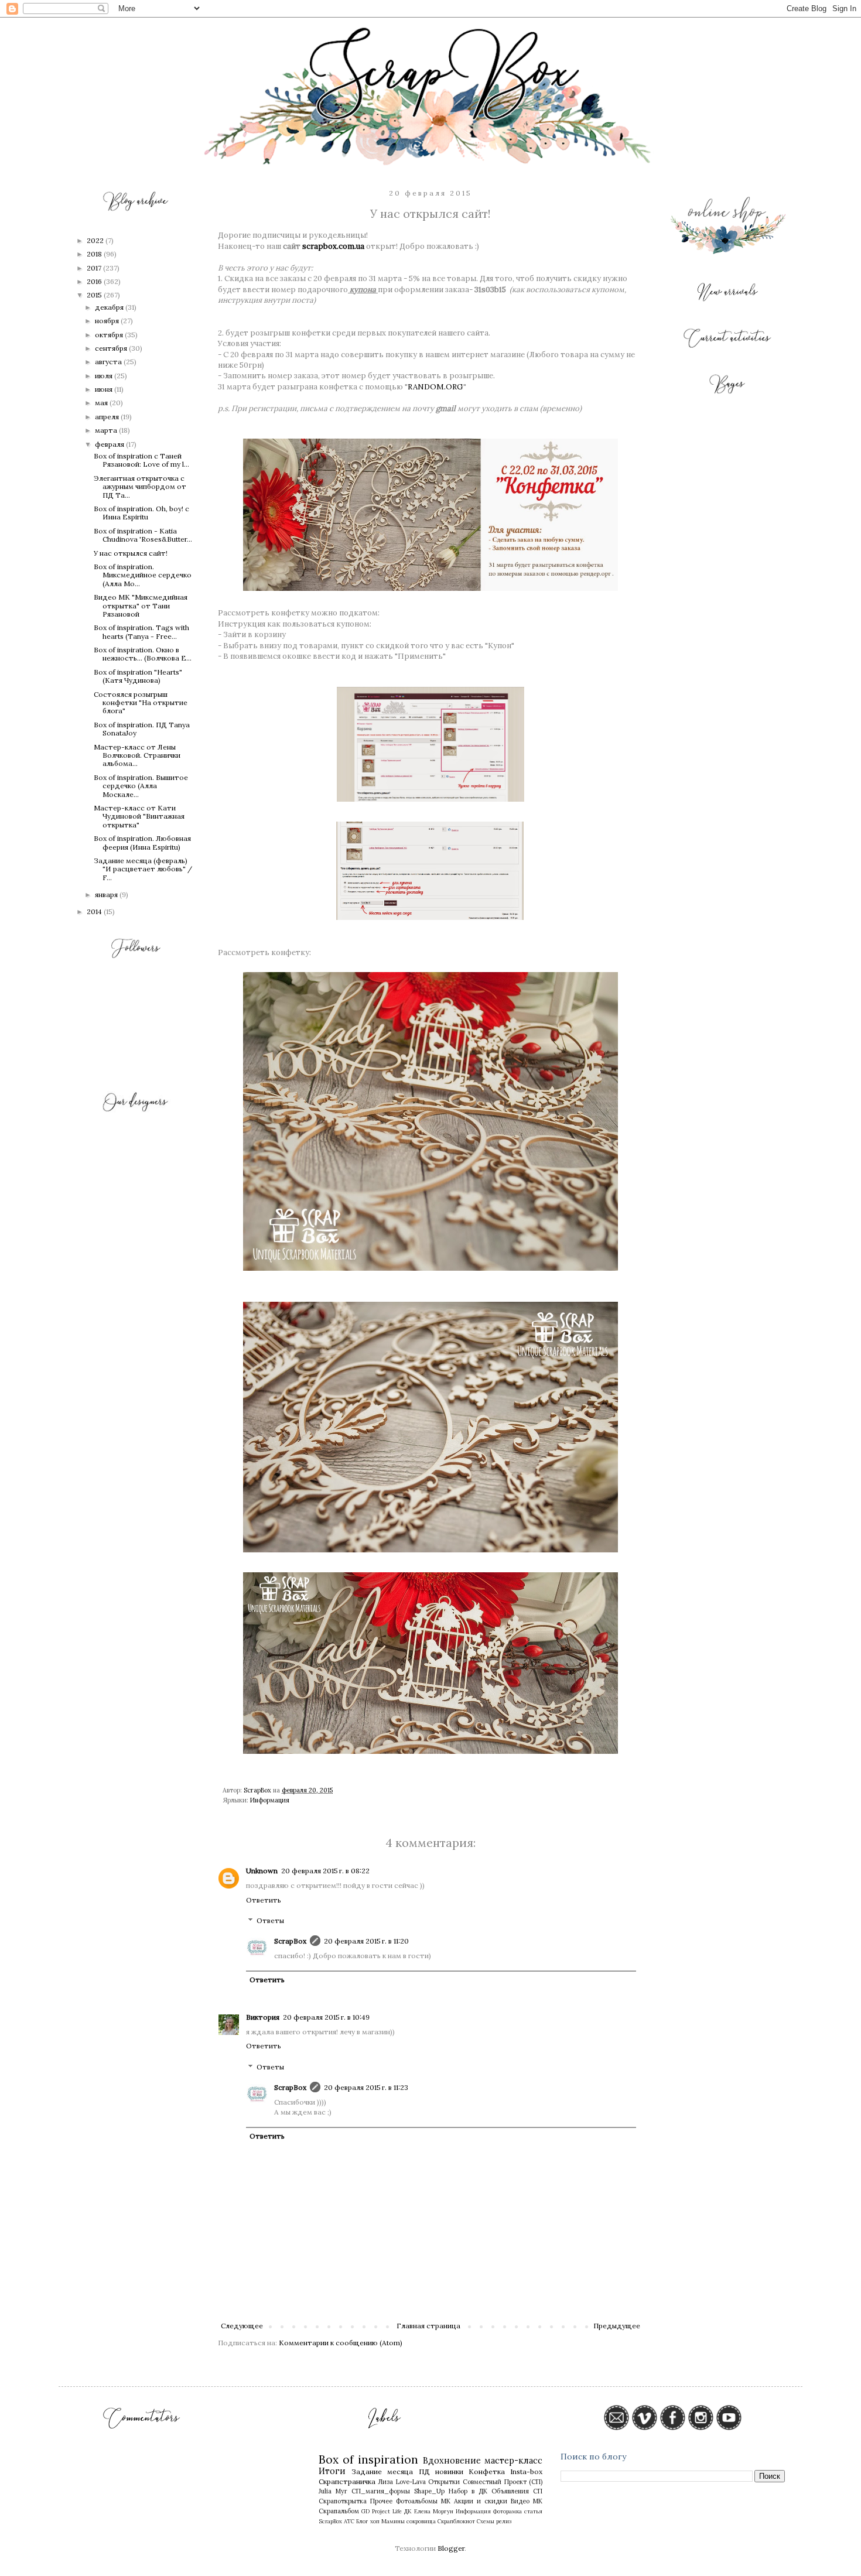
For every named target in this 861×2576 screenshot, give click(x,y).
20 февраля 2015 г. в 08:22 (325, 1871)
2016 (95, 281)
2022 (96, 240)
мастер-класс (513, 2461)
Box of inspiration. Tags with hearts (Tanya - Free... (141, 632)
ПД (424, 2471)
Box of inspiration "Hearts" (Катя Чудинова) (138, 676)
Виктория (263, 2017)
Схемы (486, 2521)
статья (533, 2511)
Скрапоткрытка (343, 2501)
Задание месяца (382, 2471)
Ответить (264, 1900)
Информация (270, 1800)
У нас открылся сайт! (131, 553)
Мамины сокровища (409, 2521)
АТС (349, 2521)
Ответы (270, 1921)
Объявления (510, 2491)
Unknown (262, 1871)
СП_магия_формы (381, 2491)
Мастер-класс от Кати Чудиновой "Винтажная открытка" (139, 816)
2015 (95, 295)
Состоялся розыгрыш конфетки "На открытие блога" (141, 703)
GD (365, 2511)
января (107, 894)
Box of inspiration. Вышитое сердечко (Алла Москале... (141, 786)
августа (109, 362)
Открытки (444, 2482)
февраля (110, 444)
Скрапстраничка (347, 2481)
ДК (408, 2511)
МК (446, 2501)
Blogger (451, 2548)
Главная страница (428, 2326)
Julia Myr (333, 2491)
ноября (108, 321)
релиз (504, 2521)
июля (105, 376)
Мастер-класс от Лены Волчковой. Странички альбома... (137, 755)
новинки (449, 2471)
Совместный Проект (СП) (503, 2482)
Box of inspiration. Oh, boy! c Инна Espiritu (141, 513)
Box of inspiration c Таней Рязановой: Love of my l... (141, 460)
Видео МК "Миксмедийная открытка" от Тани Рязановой (141, 605)
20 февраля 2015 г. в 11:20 (366, 1941)
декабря (110, 307)
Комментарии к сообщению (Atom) (341, 2343)
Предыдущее (617, 2326)
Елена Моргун (434, 2511)
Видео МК (527, 2501)
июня (105, 389)
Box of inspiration (369, 2459)
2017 (95, 268)
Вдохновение (452, 2461)
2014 (95, 911)
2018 (95, 254)
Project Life (387, 2511)
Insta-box (526, 2471)
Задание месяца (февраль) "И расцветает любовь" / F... (143, 869)
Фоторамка (508, 2511)
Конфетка (487, 2471)
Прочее (381, 2501)
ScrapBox (290, 1941)
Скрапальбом (339, 2511)
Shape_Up (429, 2491)
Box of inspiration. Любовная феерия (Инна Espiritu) (142, 842)
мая (102, 403)
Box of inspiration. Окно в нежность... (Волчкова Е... (143, 654)
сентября (112, 348)
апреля (108, 417)
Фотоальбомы (417, 2501)
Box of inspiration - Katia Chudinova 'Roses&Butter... (143, 535)
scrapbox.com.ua (333, 246)
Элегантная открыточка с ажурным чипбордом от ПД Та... (140, 487)
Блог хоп (368, 2521)
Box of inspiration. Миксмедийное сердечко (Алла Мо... (143, 575)
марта (107, 430)
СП (538, 2491)
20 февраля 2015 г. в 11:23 (366, 2087)
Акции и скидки (481, 2501)
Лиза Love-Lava (402, 2482)
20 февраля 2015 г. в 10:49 (326, 2017)
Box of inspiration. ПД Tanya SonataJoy (142, 729)
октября (110, 335)
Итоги (332, 2471)
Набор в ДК (468, 2491)
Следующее (242, 2326)
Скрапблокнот (456, 2521)
